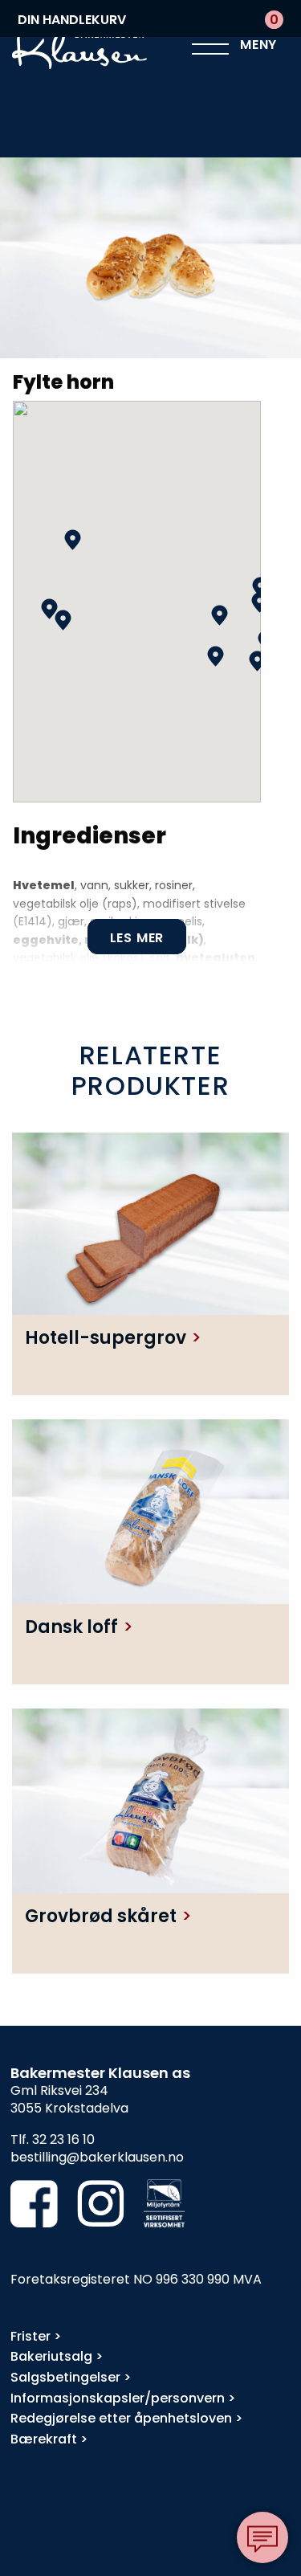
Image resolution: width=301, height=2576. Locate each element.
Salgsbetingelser (65, 2377)
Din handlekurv (148, 20)
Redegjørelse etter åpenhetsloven (121, 2418)
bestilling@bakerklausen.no (97, 2157)
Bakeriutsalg (51, 2356)
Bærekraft (44, 2439)
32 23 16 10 (63, 2139)
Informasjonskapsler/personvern (118, 2398)
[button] (257, 661)
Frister (31, 2336)
